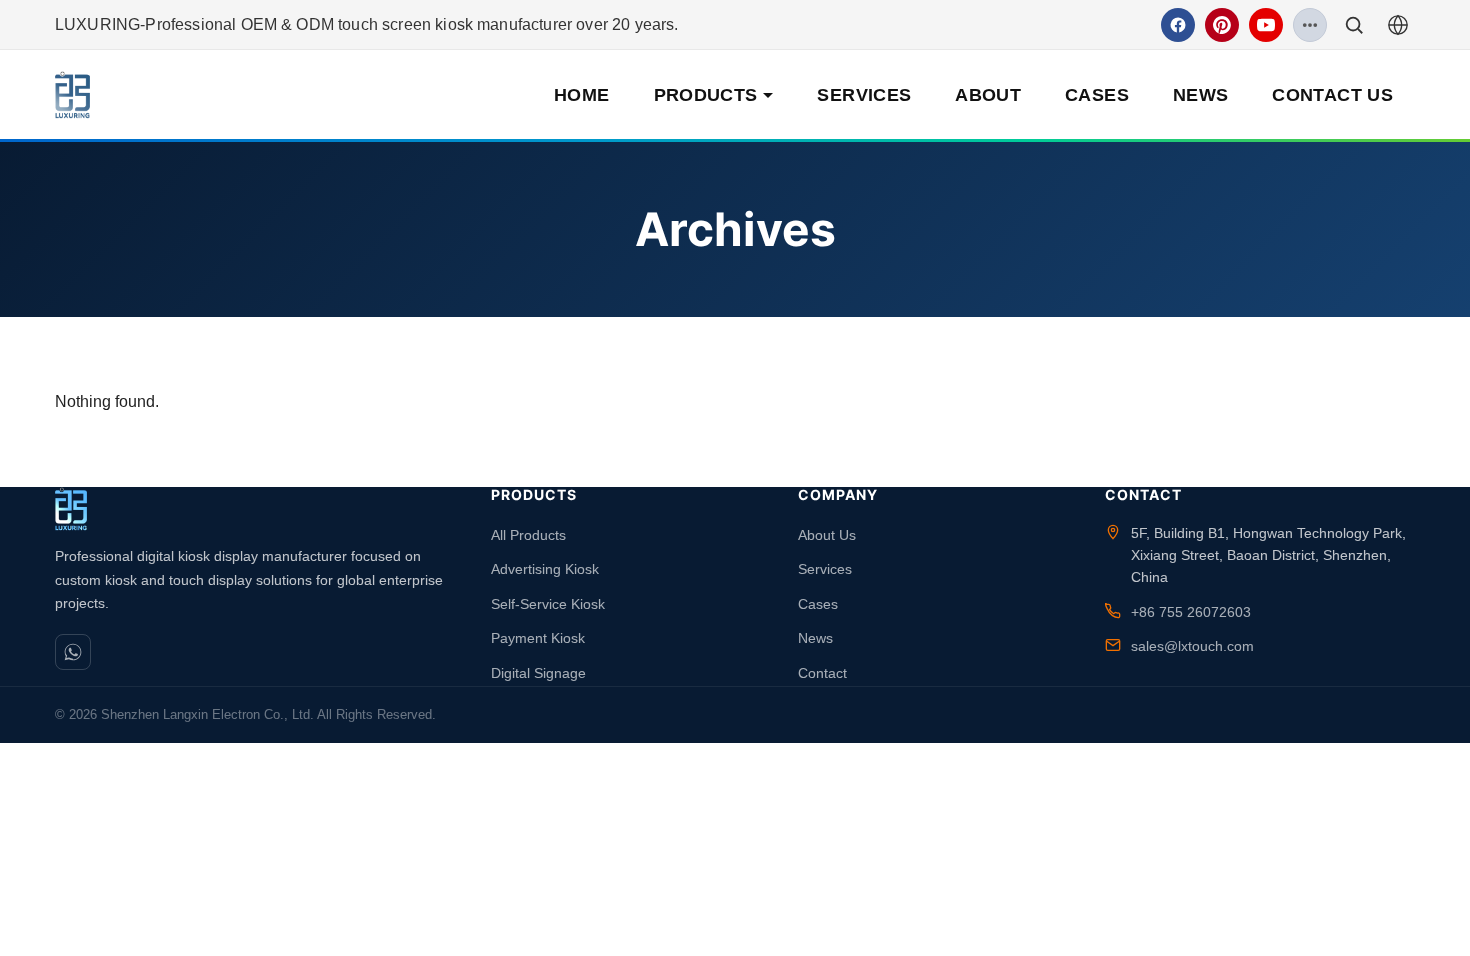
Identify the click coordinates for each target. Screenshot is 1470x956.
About (988, 95)
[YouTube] (1266, 25)
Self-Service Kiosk (548, 604)
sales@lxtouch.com (1192, 646)
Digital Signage (538, 673)
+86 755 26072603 (1191, 612)
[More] (1310, 25)
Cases (1097, 95)
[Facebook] (1178, 25)
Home (581, 95)
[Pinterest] (1222, 25)
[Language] (1398, 25)
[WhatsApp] (73, 652)
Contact (822, 673)
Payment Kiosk (538, 638)
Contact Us (1332, 95)
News (1200, 95)
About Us (827, 535)
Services (864, 95)
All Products (528, 535)
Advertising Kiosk (545, 569)
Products (706, 95)
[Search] (1354, 25)
